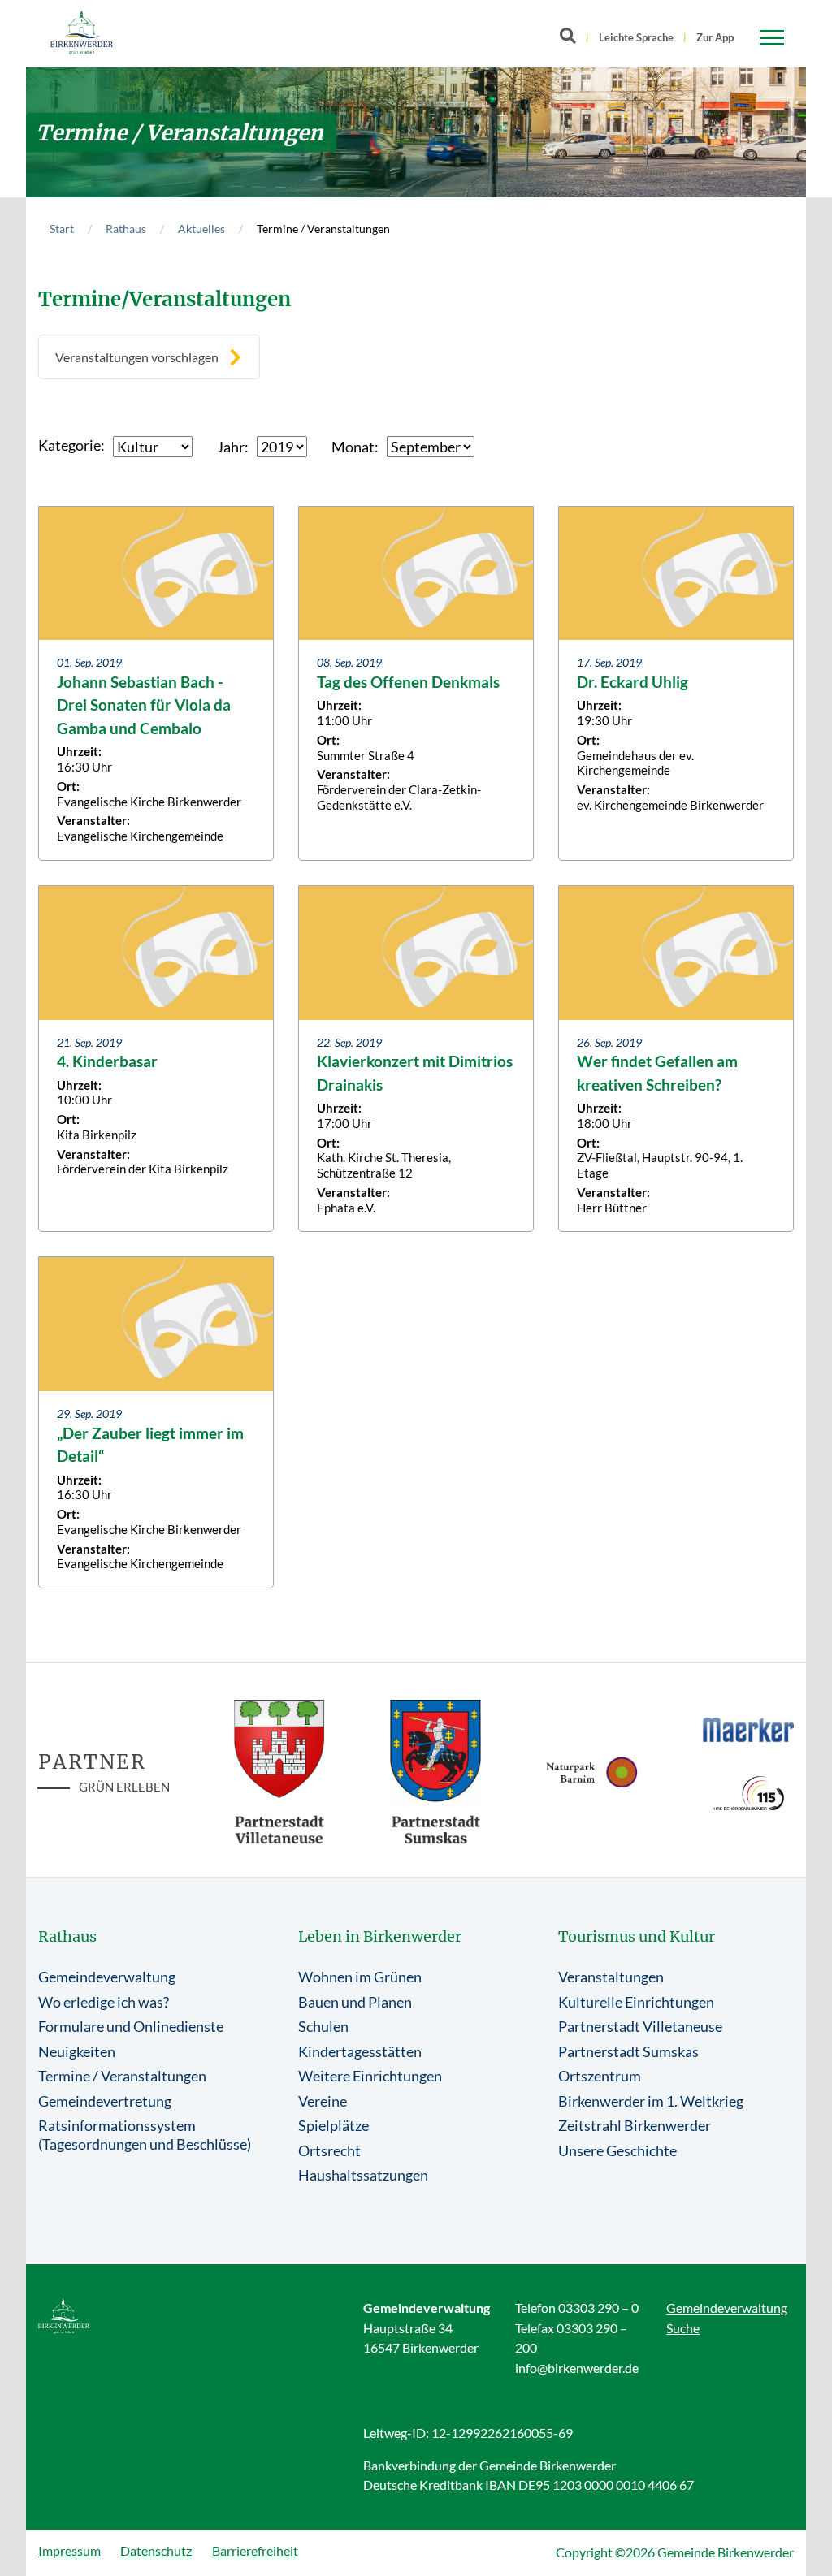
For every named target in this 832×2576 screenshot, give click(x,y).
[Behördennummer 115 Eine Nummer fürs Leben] (749, 1794)
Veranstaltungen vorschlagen (137, 357)
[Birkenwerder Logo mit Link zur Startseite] (82, 32)
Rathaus (126, 229)
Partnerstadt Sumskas (628, 2051)
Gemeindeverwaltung (107, 1977)
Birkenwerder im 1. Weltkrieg (651, 2101)
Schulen (323, 2026)
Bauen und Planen (355, 2002)
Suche (683, 2328)
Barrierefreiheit (255, 2550)
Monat (353, 447)
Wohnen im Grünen (360, 1977)
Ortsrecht (329, 2150)
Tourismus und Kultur (637, 1936)
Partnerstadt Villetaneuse (640, 2026)
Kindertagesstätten (360, 2051)
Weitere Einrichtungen (370, 2076)
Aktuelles (201, 229)
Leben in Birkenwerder (380, 1936)
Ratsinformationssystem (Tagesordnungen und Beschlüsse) (145, 2135)
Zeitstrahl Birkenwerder (635, 2125)
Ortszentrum (600, 2076)
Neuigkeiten (77, 2051)
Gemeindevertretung (105, 2101)
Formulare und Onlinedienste (131, 2026)
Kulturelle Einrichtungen (636, 2002)
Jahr (231, 447)
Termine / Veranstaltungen (122, 2076)
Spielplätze (334, 2125)
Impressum (69, 2550)
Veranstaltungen (611, 1977)
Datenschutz (156, 2550)
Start (62, 229)
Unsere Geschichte (617, 2150)
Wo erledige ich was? (104, 2002)
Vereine (323, 2101)
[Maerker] (749, 1729)
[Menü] (772, 38)
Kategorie (69, 445)
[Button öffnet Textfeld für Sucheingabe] (573, 39)
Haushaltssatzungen (363, 2175)
